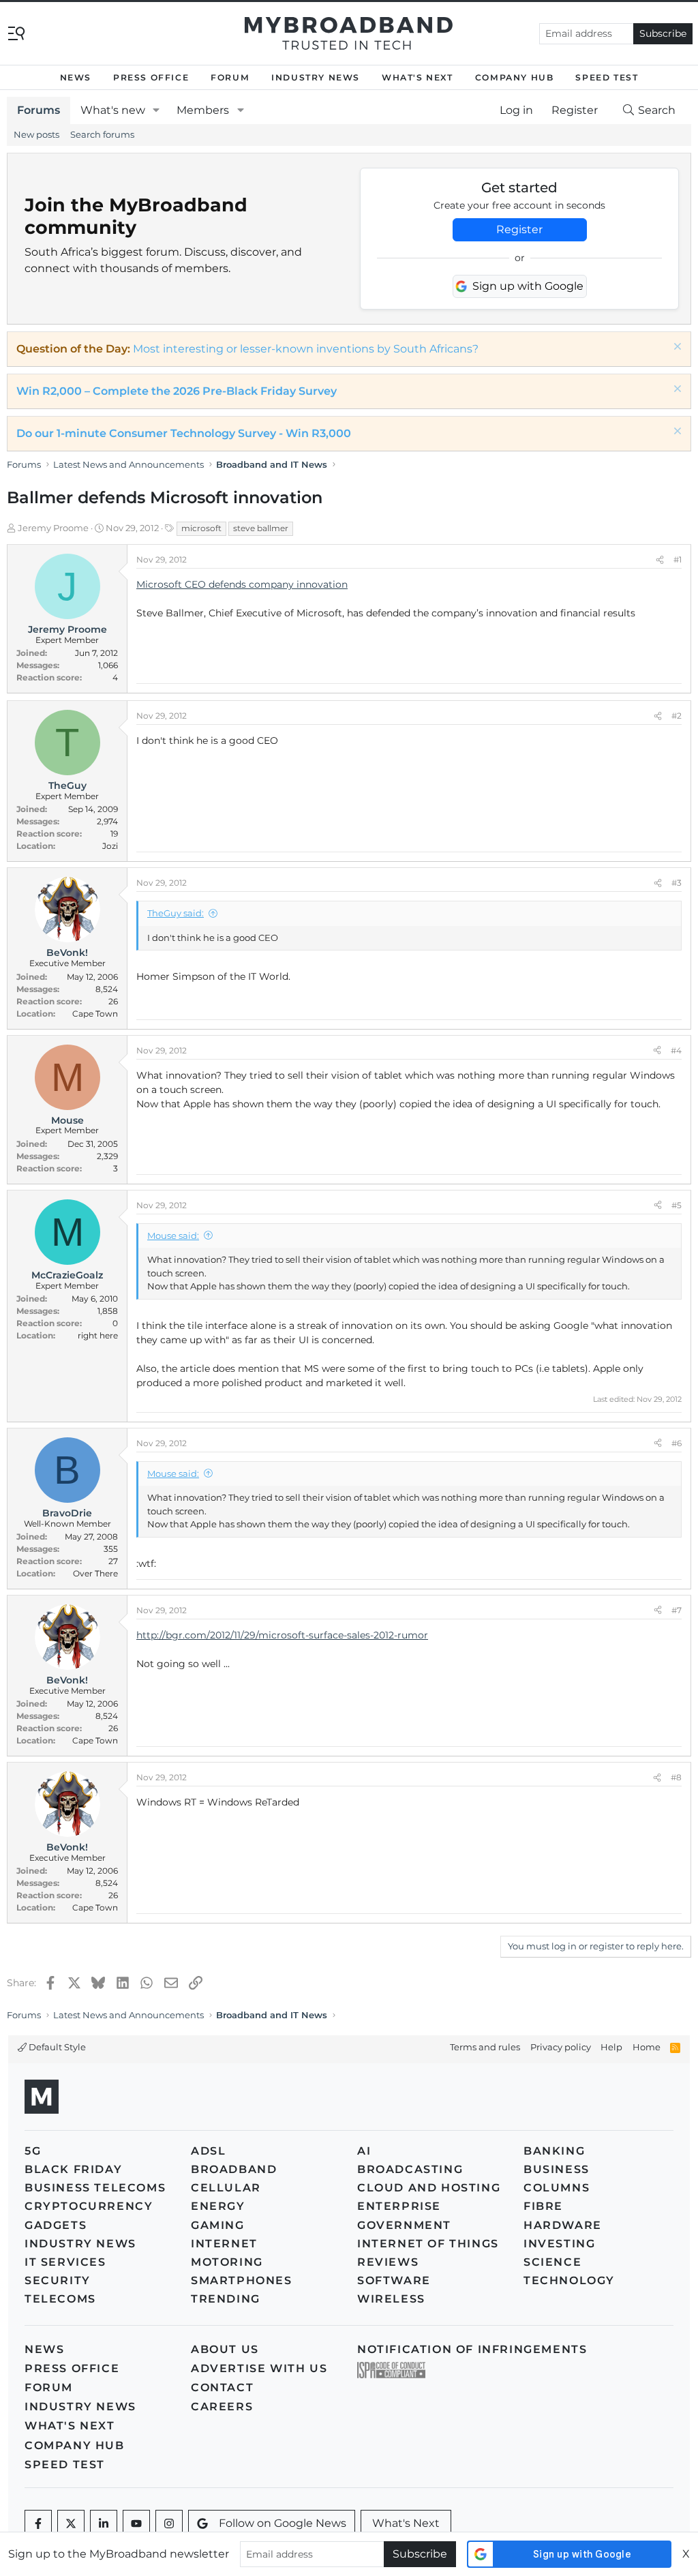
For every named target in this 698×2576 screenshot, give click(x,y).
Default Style (56, 2047)
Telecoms (60, 2299)
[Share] (660, 560)
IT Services (65, 2262)
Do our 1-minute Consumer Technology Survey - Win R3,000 (184, 433)
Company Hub (515, 77)
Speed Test (607, 77)
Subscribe (663, 33)
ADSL (208, 2151)
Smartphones (242, 2280)
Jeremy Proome (53, 528)
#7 (677, 1610)
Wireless (391, 2299)
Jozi (110, 846)
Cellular (226, 2188)
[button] (156, 110)
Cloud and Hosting (429, 2188)
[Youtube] (136, 2523)
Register (519, 229)
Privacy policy (561, 2047)
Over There (95, 1573)
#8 (676, 1777)
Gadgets (56, 2225)
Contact (222, 2387)
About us (225, 2349)
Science (552, 2262)
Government (404, 2225)
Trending (226, 2299)
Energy (218, 2206)
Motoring (227, 2262)
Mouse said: (173, 1235)
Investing (559, 2244)
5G (33, 2151)
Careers (222, 2407)
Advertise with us (259, 2368)
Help (611, 2047)
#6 (677, 1443)
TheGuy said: (176, 913)
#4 (676, 1050)
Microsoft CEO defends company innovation (242, 584)
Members (203, 110)
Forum (230, 77)
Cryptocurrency (89, 2206)
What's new (113, 110)
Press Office (151, 77)
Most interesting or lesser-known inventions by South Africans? (306, 349)
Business (557, 2169)
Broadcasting (410, 2169)
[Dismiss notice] (676, 348)
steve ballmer (261, 528)
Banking (554, 2151)
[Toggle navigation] (16, 32)
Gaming (218, 2225)
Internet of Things (428, 2244)
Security (58, 2280)
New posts (36, 134)
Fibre (543, 2206)
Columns (557, 2188)
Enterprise (399, 2206)
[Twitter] (71, 2523)
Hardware (563, 2225)
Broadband (234, 2169)
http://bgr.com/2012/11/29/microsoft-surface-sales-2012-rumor (282, 1635)
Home (647, 2047)
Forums (39, 110)
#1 (678, 559)
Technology (569, 2280)
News (76, 77)
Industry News (316, 77)
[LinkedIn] (104, 2523)
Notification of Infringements (472, 2349)
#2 (677, 716)
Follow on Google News (283, 2523)
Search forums (102, 134)
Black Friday (73, 2169)
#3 (677, 883)
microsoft (201, 528)
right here (98, 1335)
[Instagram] (169, 2523)
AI (364, 2151)
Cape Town (95, 1014)
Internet (224, 2244)
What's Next (418, 77)
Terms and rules (485, 2047)
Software (394, 2280)
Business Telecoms (95, 2188)
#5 (677, 1205)
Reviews (388, 2262)
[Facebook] (38, 2523)
